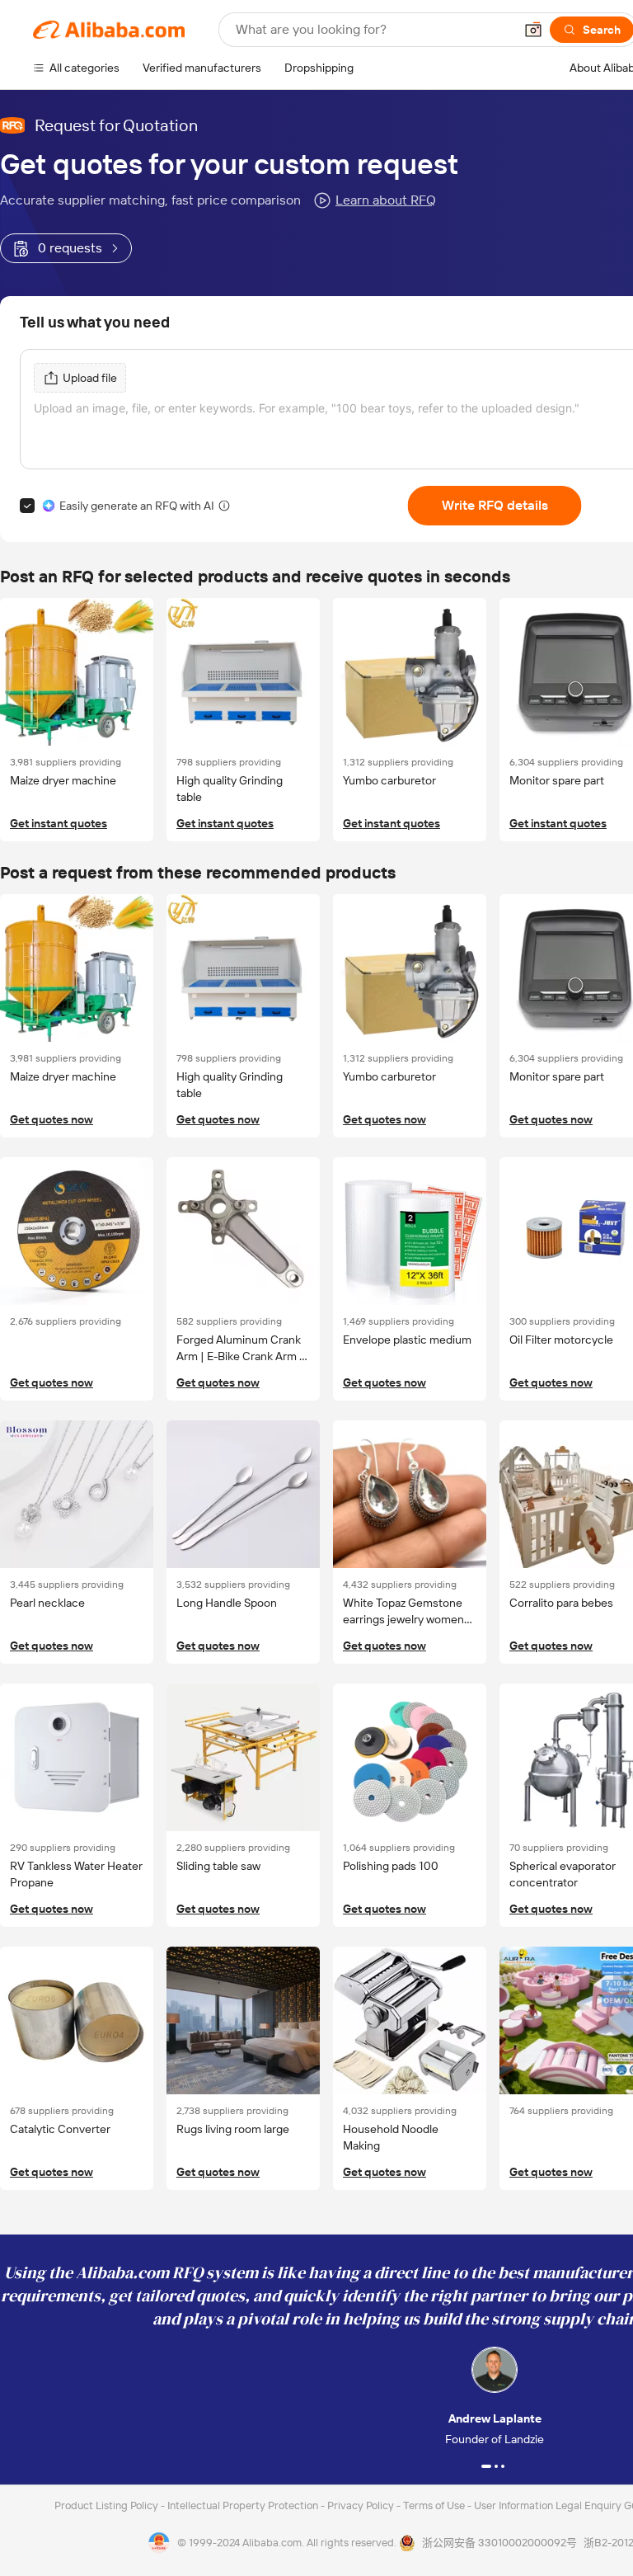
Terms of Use (435, 2505)
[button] (533, 30)
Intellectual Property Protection (244, 2505)
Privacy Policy (362, 2505)
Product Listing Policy (108, 2505)
